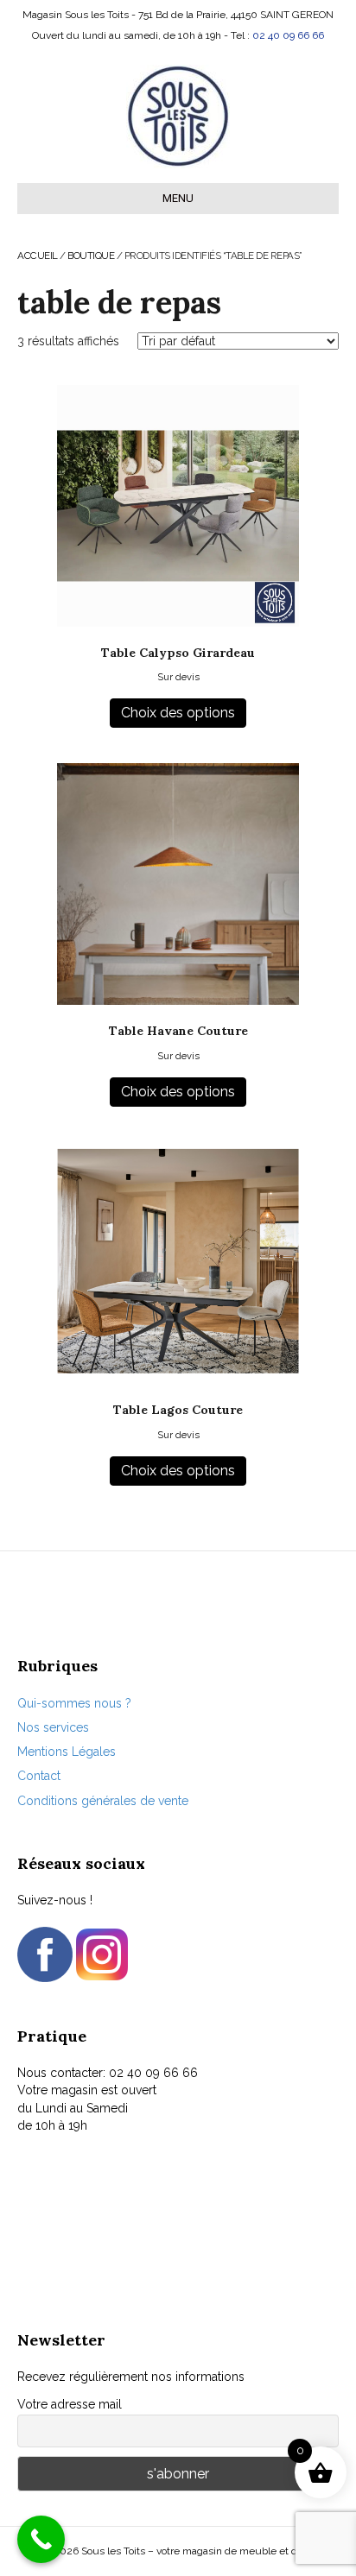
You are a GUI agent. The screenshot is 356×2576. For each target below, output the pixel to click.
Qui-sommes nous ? (74, 1703)
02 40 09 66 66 (288, 35)
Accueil (38, 256)
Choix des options (178, 713)
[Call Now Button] (41, 2539)
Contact (39, 1776)
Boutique (91, 256)
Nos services (53, 1727)
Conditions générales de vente (103, 1801)
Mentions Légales (67, 1752)
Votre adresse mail (70, 2404)
